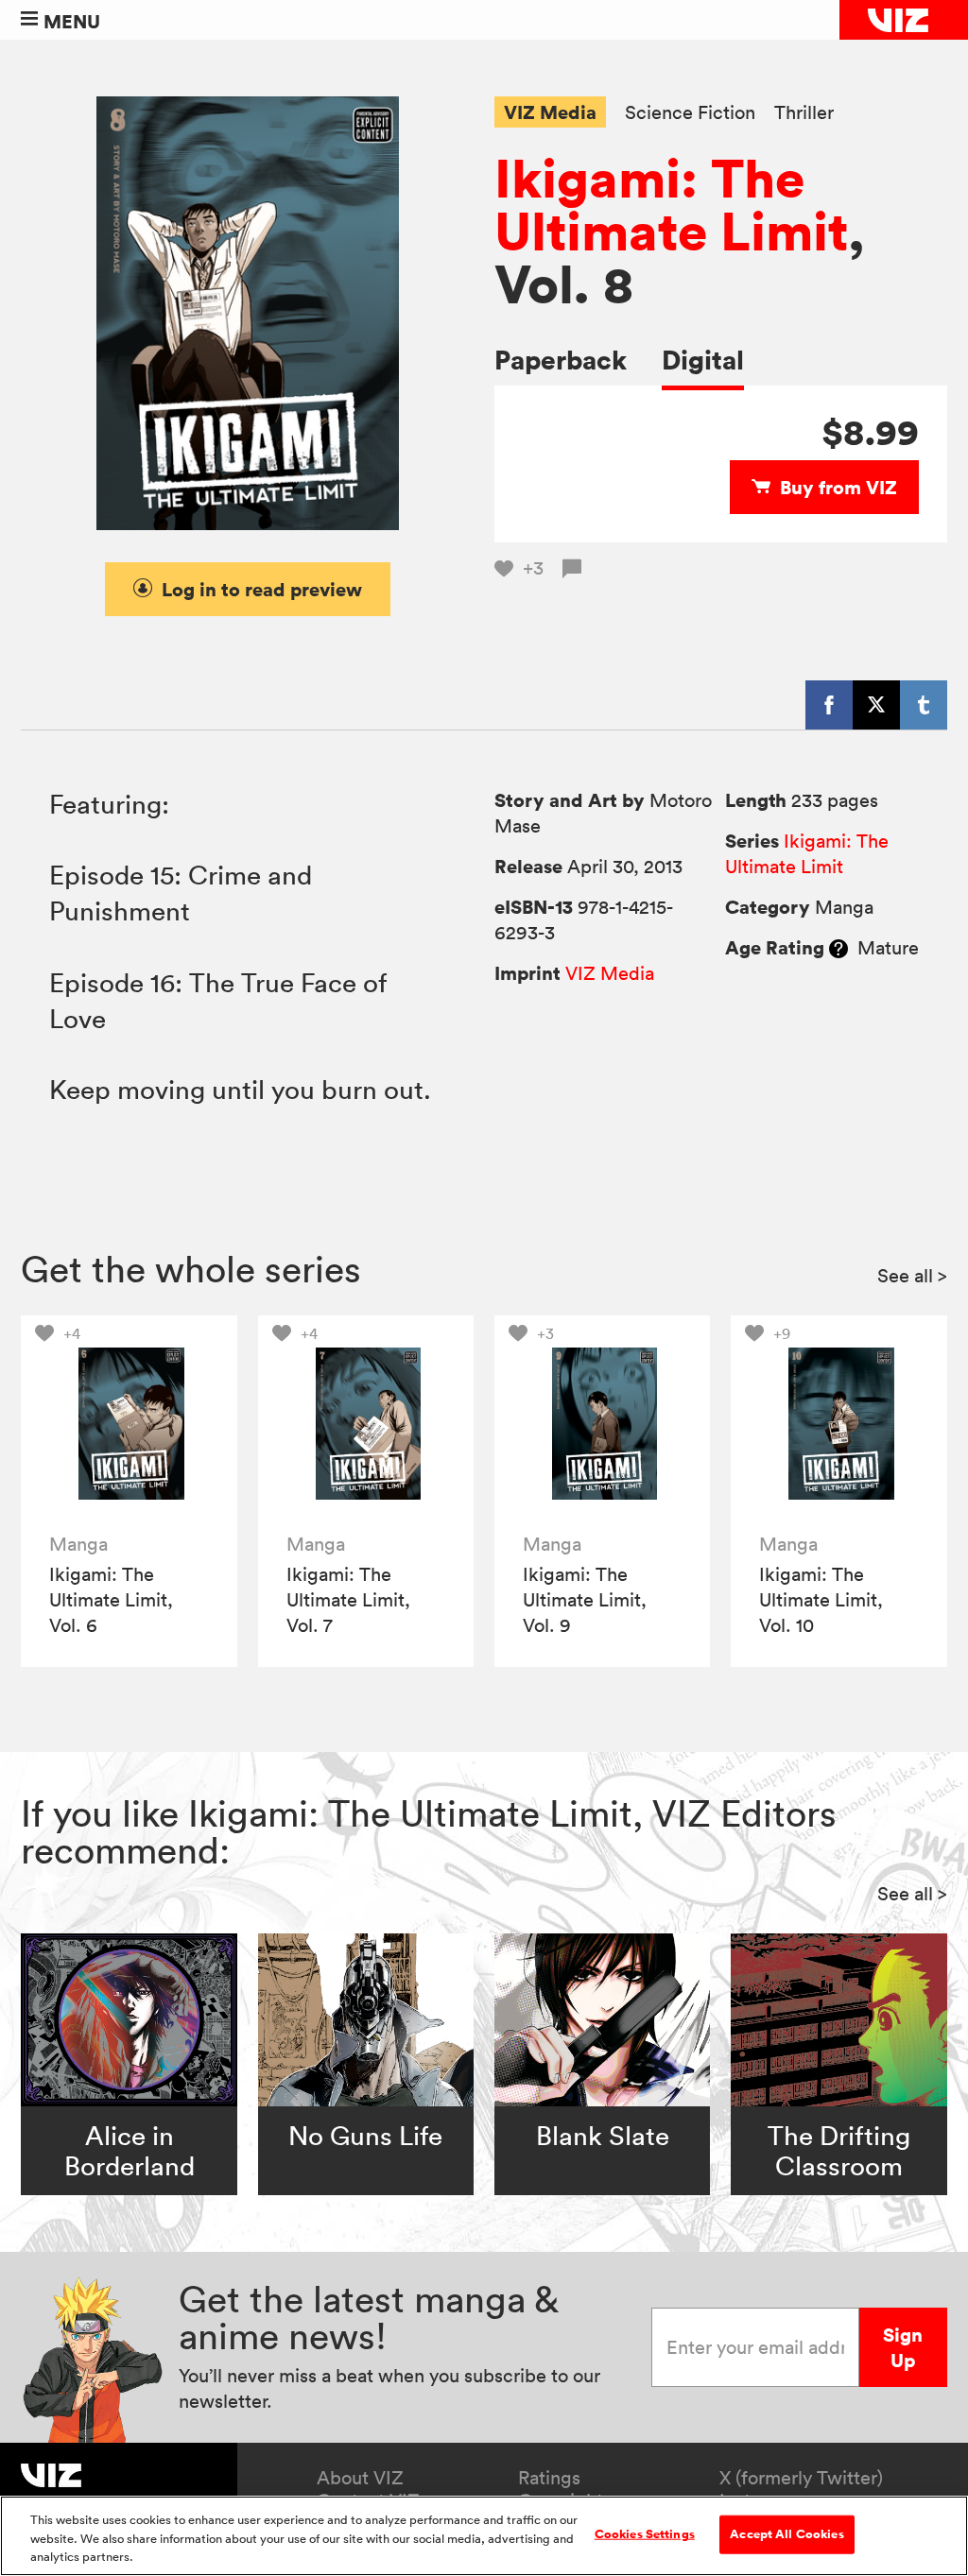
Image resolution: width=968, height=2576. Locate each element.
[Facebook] (829, 705)
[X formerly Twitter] (876, 705)
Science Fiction (690, 113)
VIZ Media (550, 112)
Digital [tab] (703, 360)
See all (912, 1276)
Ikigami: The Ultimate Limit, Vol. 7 (348, 1600)
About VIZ (360, 2478)
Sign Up (903, 2347)
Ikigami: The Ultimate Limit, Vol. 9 (585, 1600)
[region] (484, 2536)
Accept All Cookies (786, 2533)
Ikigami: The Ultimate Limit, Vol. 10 (821, 1600)
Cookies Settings (645, 2533)
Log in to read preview (262, 589)
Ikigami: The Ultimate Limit (671, 204)
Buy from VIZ (838, 487)
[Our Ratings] (838, 948)
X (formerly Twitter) (801, 2478)
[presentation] (129, 1424)
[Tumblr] (924, 705)
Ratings (549, 2478)
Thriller (804, 113)
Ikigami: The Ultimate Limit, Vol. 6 (111, 1600)
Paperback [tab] (561, 360)
